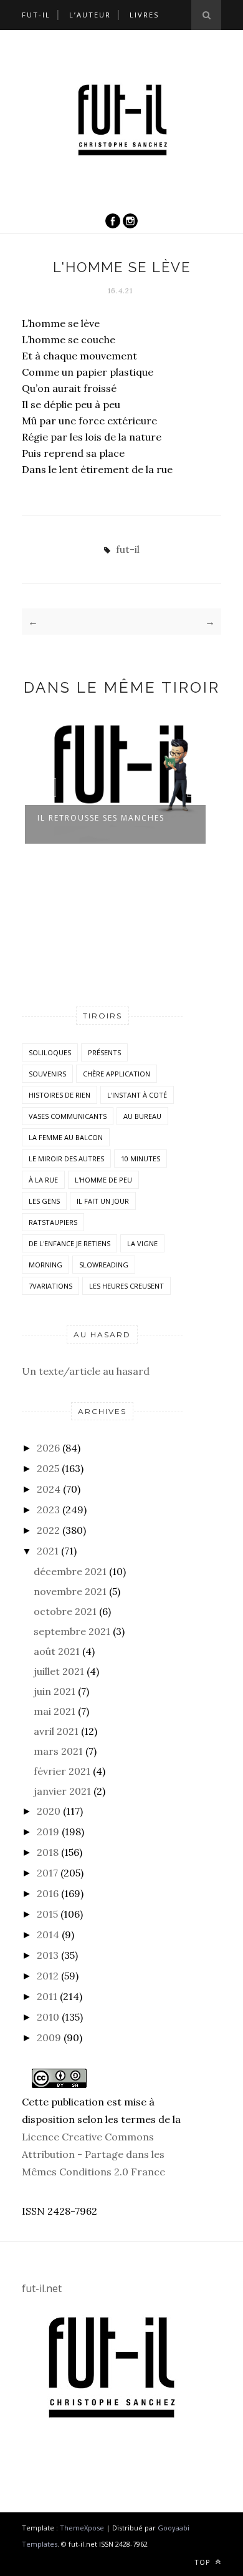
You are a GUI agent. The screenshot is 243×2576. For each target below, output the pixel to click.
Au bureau (142, 1116)
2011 (47, 1996)
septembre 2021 (72, 1631)
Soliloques (50, 1052)
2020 (49, 1811)
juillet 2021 (59, 1671)
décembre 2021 (70, 1571)
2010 (48, 2017)
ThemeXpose (82, 2528)
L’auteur (90, 15)
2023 (48, 1510)
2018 (48, 1852)
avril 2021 (56, 1731)
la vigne (142, 1243)
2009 (49, 2037)
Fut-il (36, 15)
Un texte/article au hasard (86, 1371)
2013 (48, 1955)
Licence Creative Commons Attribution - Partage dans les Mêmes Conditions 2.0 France (93, 2154)
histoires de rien (60, 1095)
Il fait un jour (103, 1201)
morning (45, 1265)
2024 (49, 1489)
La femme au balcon (66, 1137)
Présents (104, 1052)
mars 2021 (58, 1751)
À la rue (43, 1180)
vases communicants (68, 1116)
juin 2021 (55, 1691)
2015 (47, 1914)
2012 (48, 1976)
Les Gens (44, 1201)
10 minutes (141, 1159)
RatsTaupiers (53, 1222)
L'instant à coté (137, 1095)
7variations (50, 1286)
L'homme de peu (103, 1180)
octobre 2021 (65, 1611)
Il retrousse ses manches (101, 818)
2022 (48, 1530)
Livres (144, 15)
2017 (47, 1873)
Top (204, 2562)
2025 (48, 1468)
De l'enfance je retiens (69, 1243)
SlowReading (104, 1265)
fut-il (128, 549)
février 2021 (62, 1771)
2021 (48, 1551)
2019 (48, 1832)
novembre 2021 (70, 1591)
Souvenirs (47, 1074)
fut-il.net (42, 2288)
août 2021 (57, 1651)
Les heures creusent (126, 1286)
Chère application (117, 1074)
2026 (48, 1448)
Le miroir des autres (66, 1159)
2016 (48, 1893)
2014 (48, 1934)
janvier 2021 (62, 1791)
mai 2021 (55, 1711)
